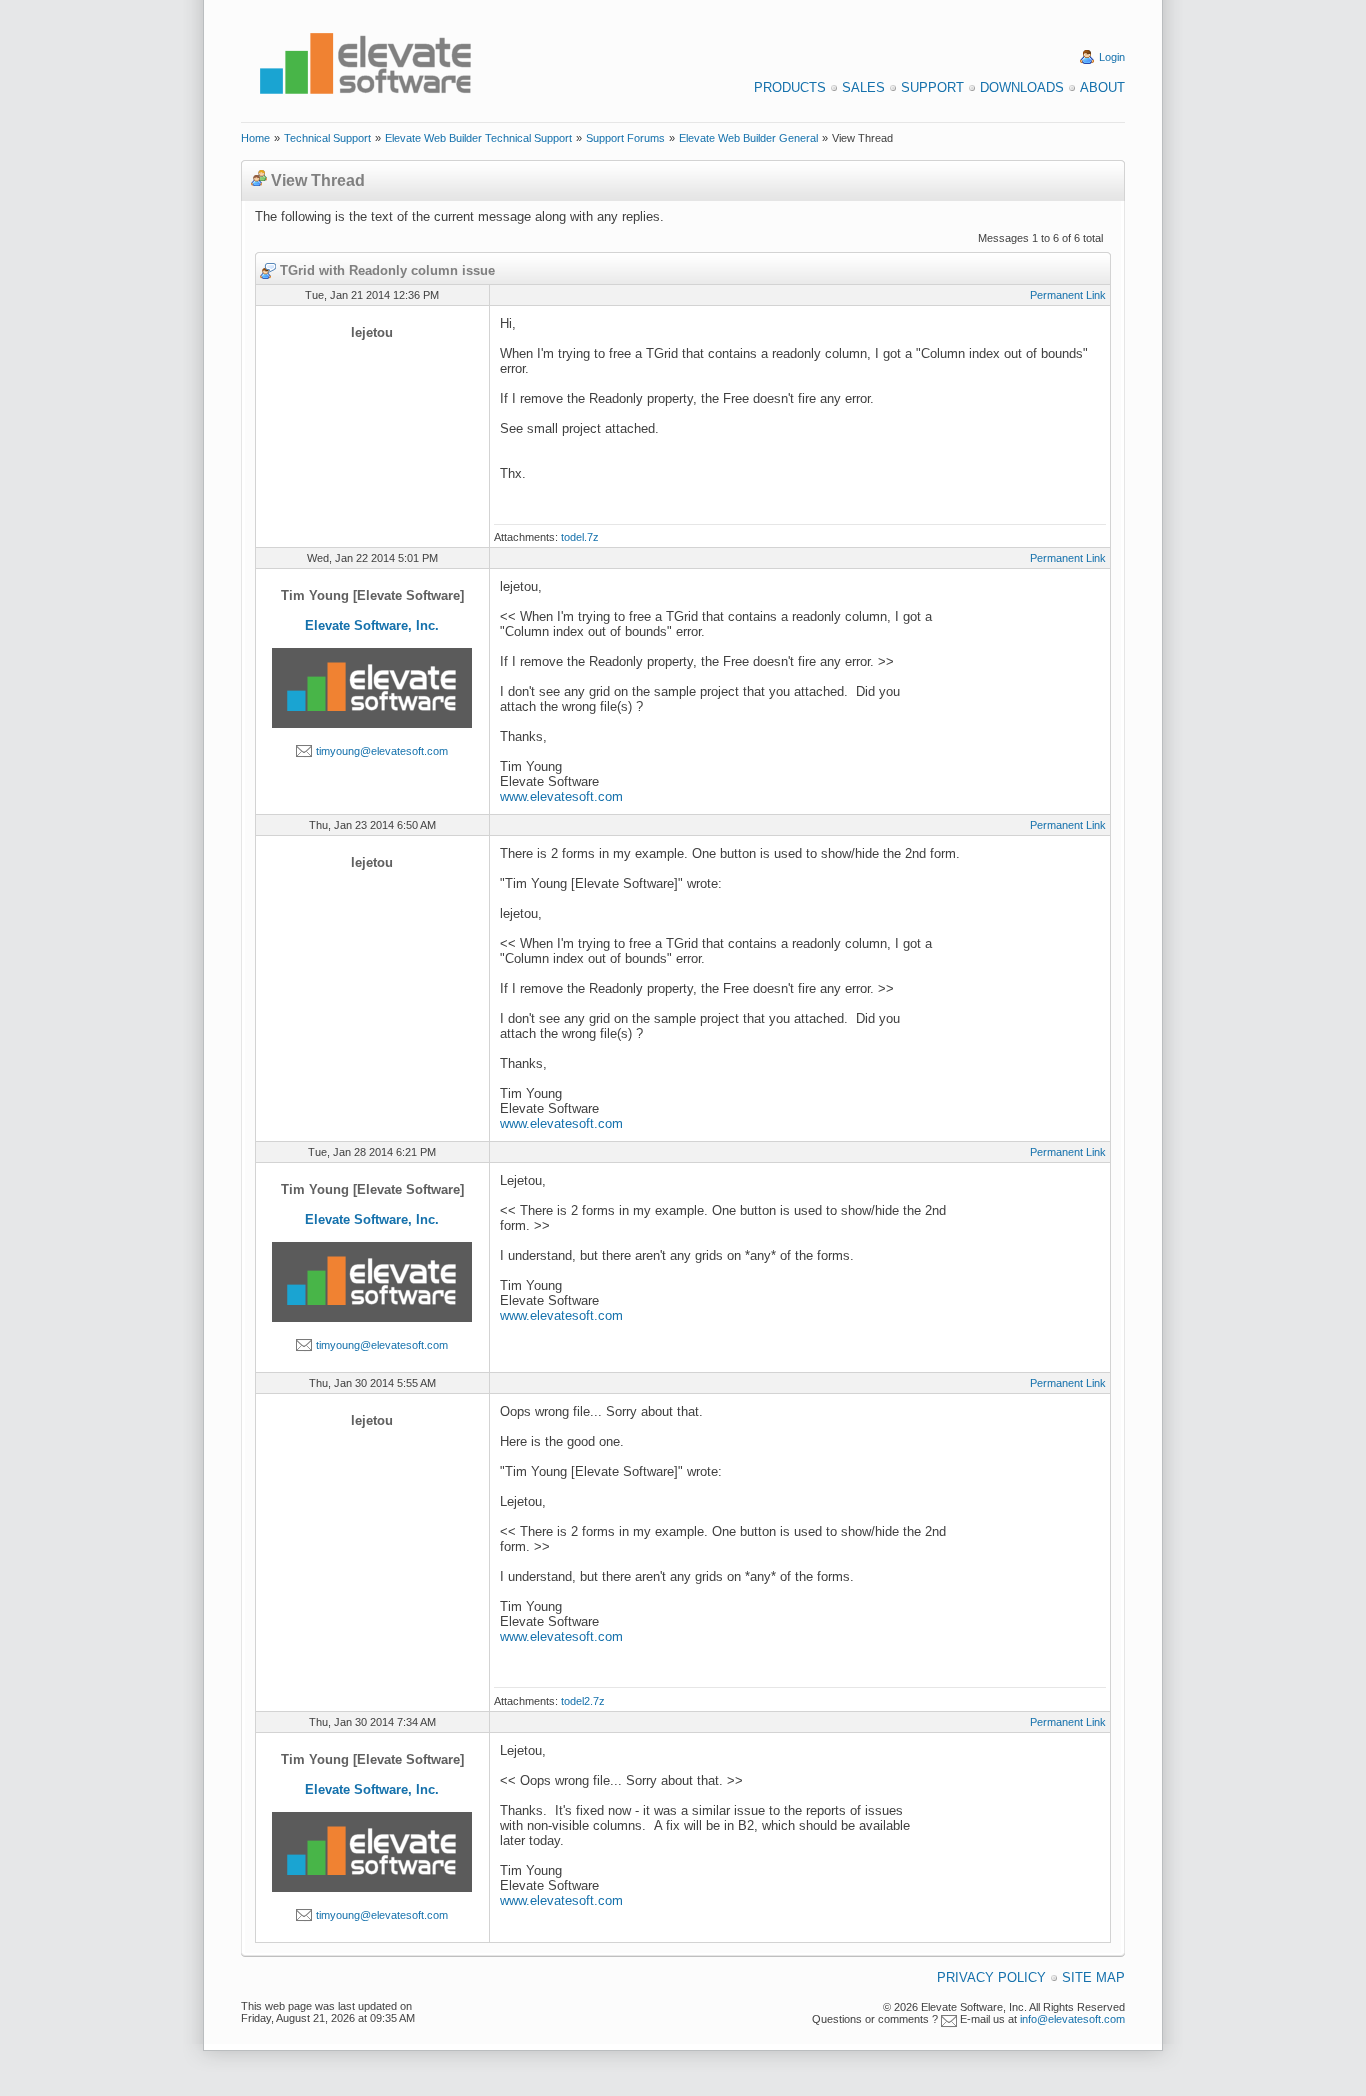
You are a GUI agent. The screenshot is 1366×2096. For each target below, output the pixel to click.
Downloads (1022, 87)
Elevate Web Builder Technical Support (478, 138)
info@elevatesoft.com (1072, 2019)
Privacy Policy (991, 1977)
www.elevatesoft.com (561, 796)
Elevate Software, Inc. (372, 625)
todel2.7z (583, 1701)
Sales (863, 87)
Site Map (1093, 1977)
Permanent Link (1068, 295)
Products (790, 87)
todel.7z (580, 537)
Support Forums (625, 138)
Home (255, 138)
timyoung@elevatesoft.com (382, 751)
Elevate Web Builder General (748, 138)
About (1102, 87)
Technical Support (327, 138)
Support (932, 87)
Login (1112, 57)
